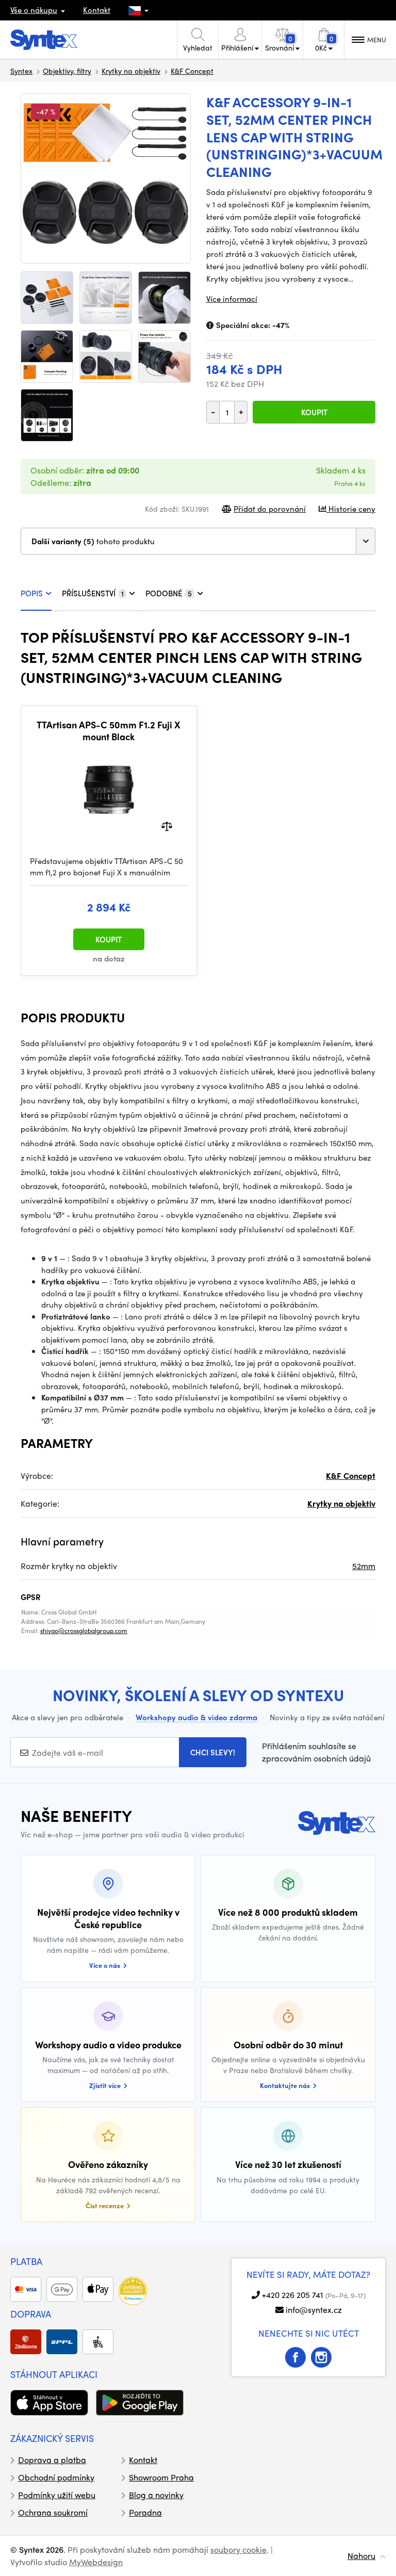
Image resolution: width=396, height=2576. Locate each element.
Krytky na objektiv (131, 71)
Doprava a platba (52, 2460)
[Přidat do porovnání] (167, 825)
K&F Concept (192, 71)
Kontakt (97, 10)
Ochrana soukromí (53, 2512)
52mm (364, 1566)
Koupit (314, 412)
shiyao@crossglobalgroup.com (84, 1631)
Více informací (232, 299)
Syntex (21, 71)
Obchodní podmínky (56, 2477)
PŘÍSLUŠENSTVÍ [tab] (93, 593)
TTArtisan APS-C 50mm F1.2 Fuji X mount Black (109, 731)
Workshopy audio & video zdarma (196, 1717)
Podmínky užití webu (57, 2495)
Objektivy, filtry (67, 71)
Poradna (145, 2512)
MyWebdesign (96, 2562)
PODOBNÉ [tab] (169, 593)
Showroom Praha (161, 2477)
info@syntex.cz (314, 2310)
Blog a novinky (156, 2495)
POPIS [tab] (32, 593)
